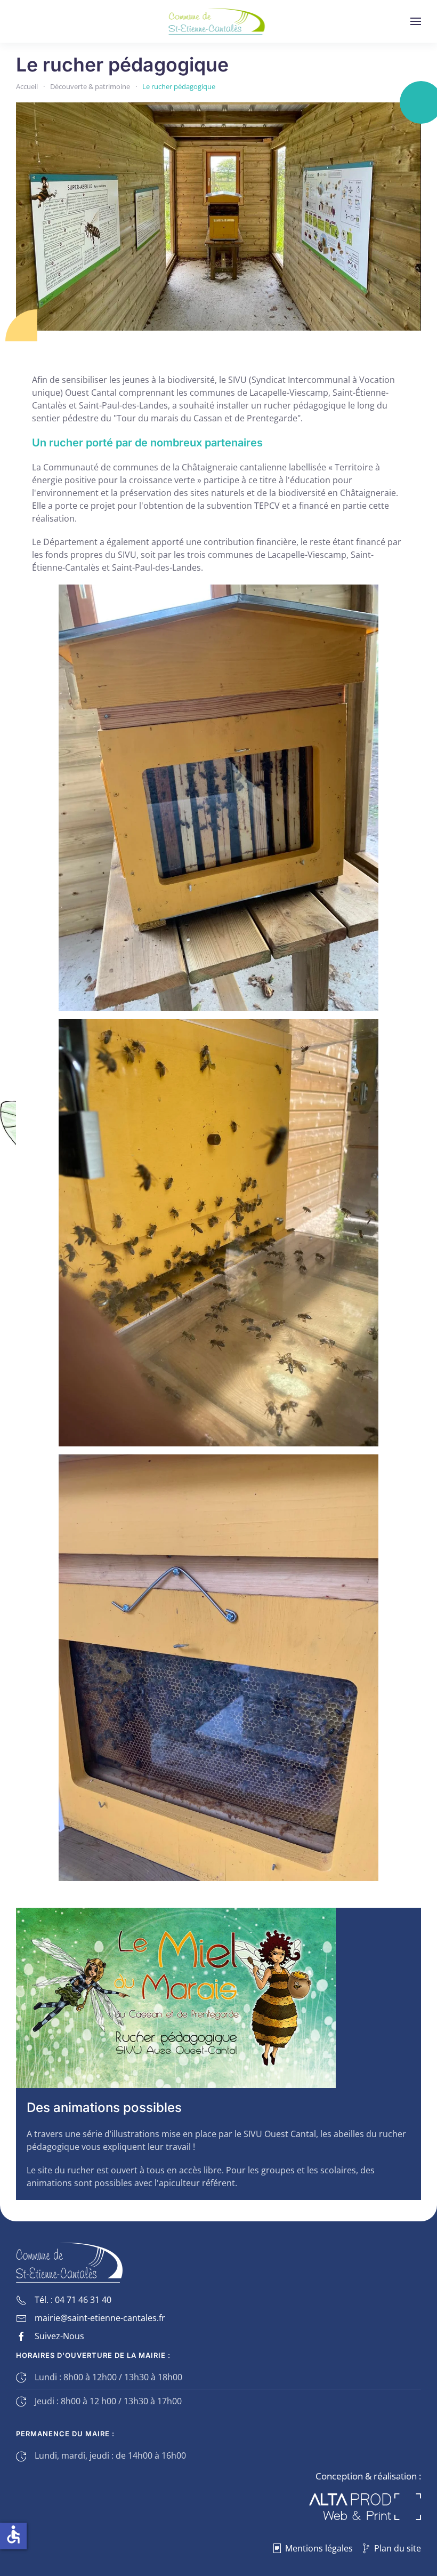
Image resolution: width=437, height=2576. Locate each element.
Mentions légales (319, 2548)
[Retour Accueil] (219, 21)
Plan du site (398, 2548)
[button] (416, 21)
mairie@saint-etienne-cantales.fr (100, 2318)
